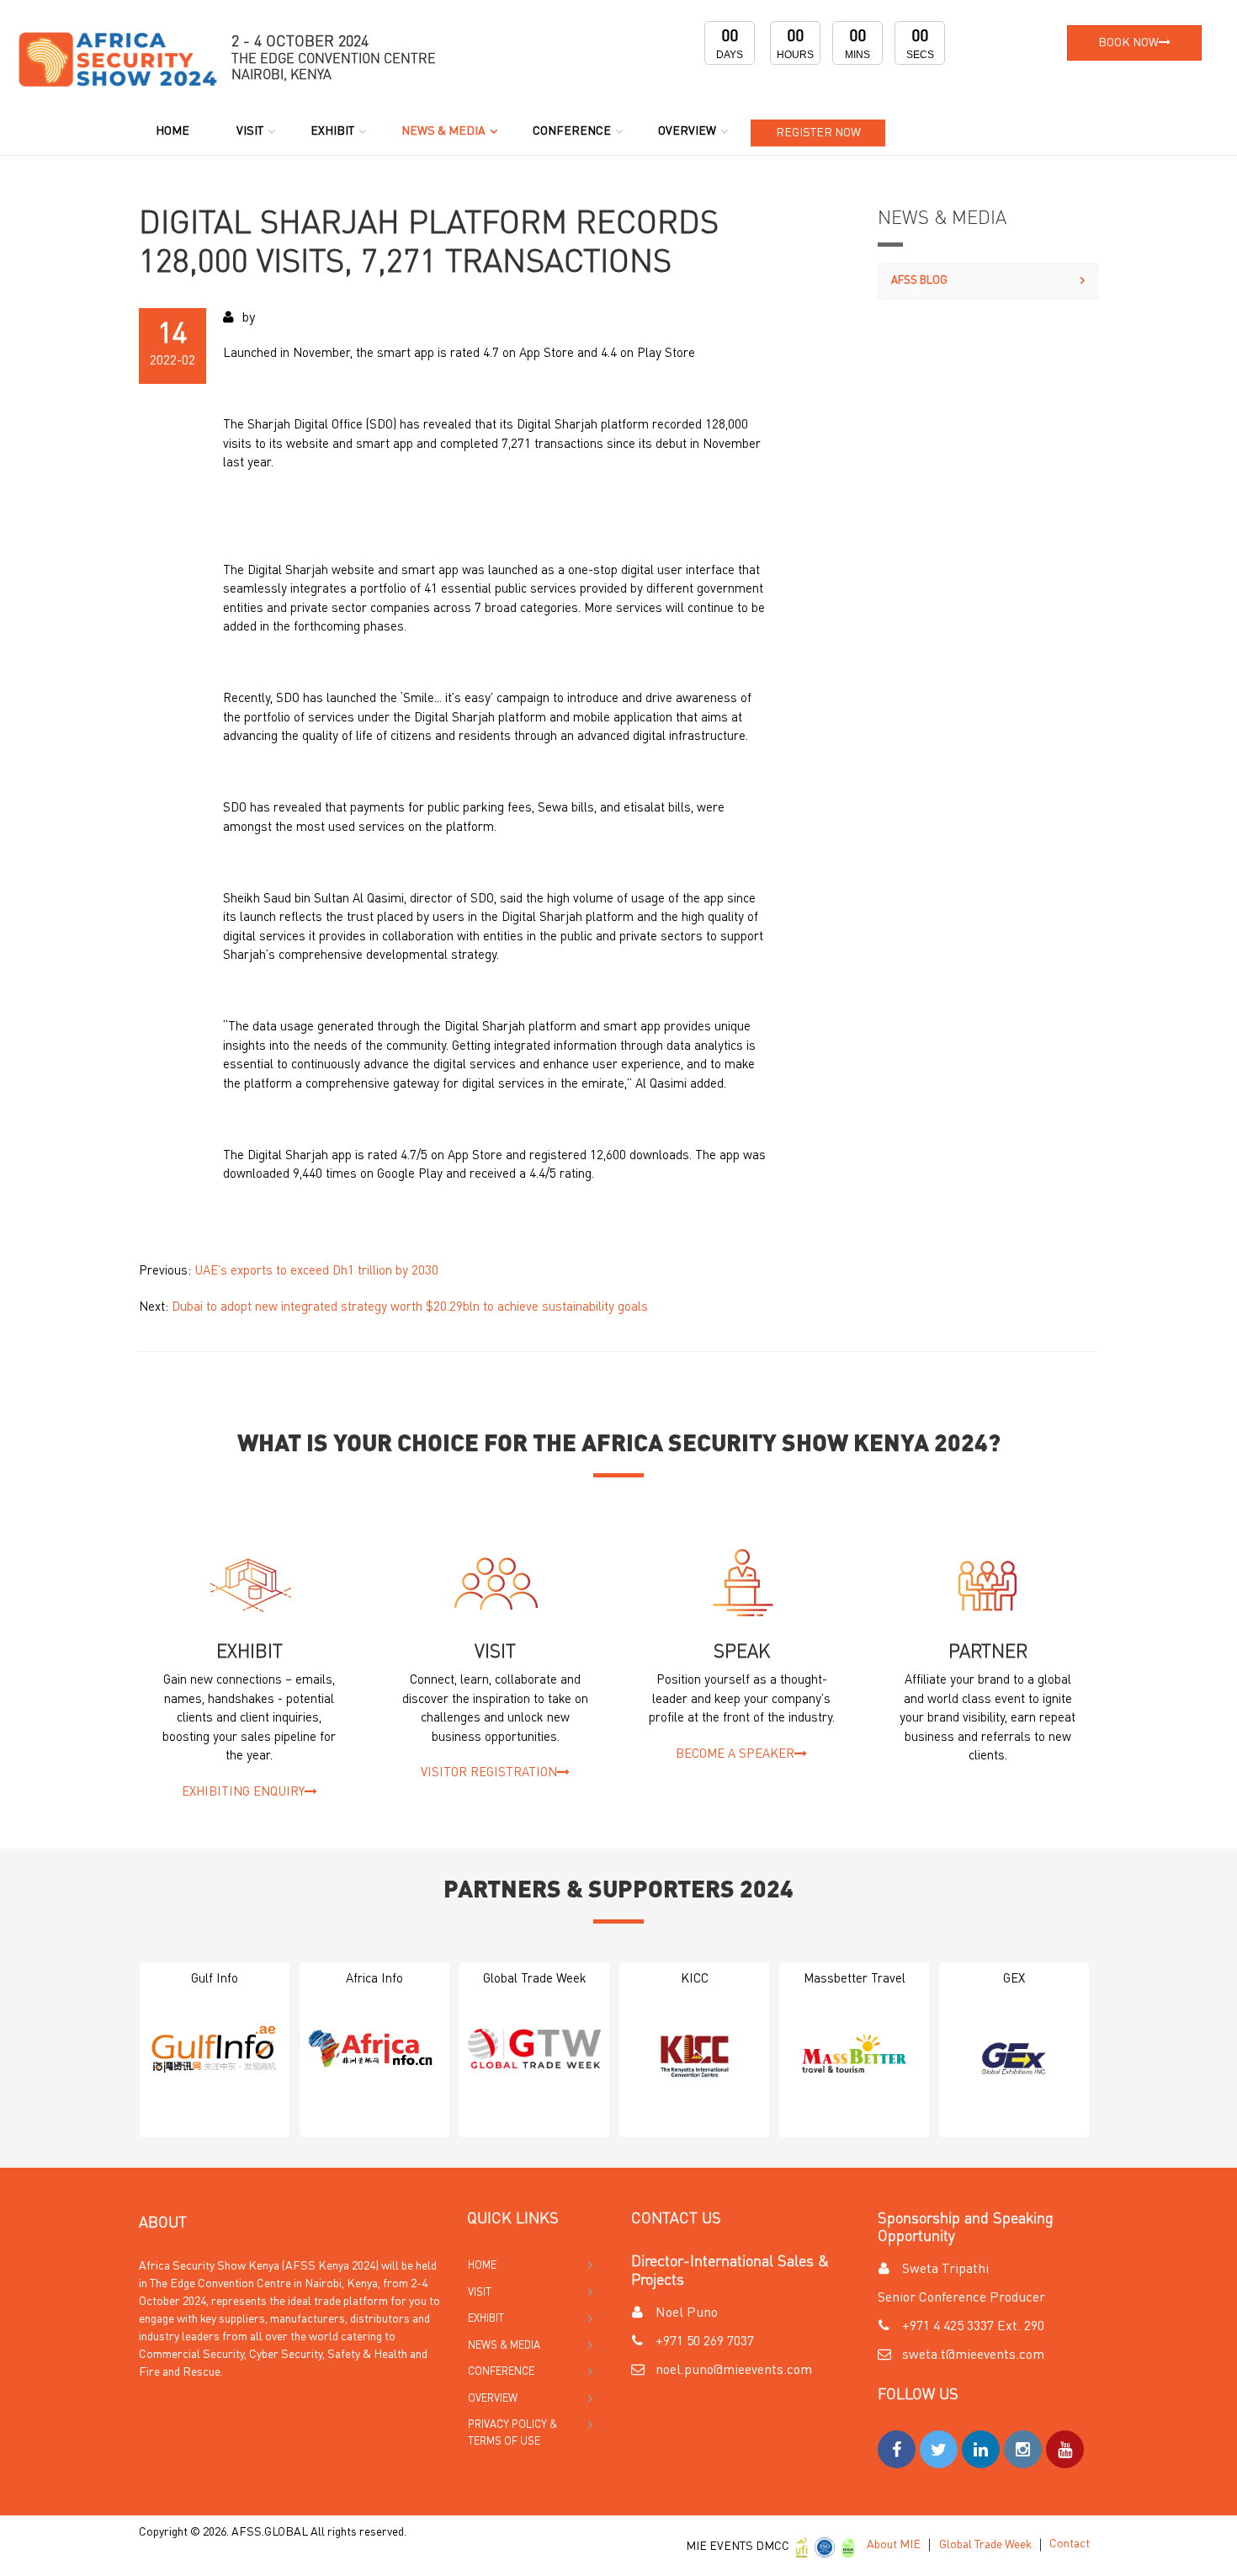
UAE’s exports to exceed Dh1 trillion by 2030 (316, 1272)
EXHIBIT (332, 131)
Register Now (818, 133)
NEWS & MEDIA (443, 131)
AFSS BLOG (919, 281)
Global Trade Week (985, 2545)
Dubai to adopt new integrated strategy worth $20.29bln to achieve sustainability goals (410, 1308)
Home (173, 131)
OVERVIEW (687, 131)
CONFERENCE (572, 131)
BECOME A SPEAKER (735, 1755)
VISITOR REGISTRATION (489, 1773)
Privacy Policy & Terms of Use (512, 2433)
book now (1128, 43)
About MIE (894, 2545)
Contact (1070, 2544)
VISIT (250, 131)
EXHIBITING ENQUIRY (243, 1793)
